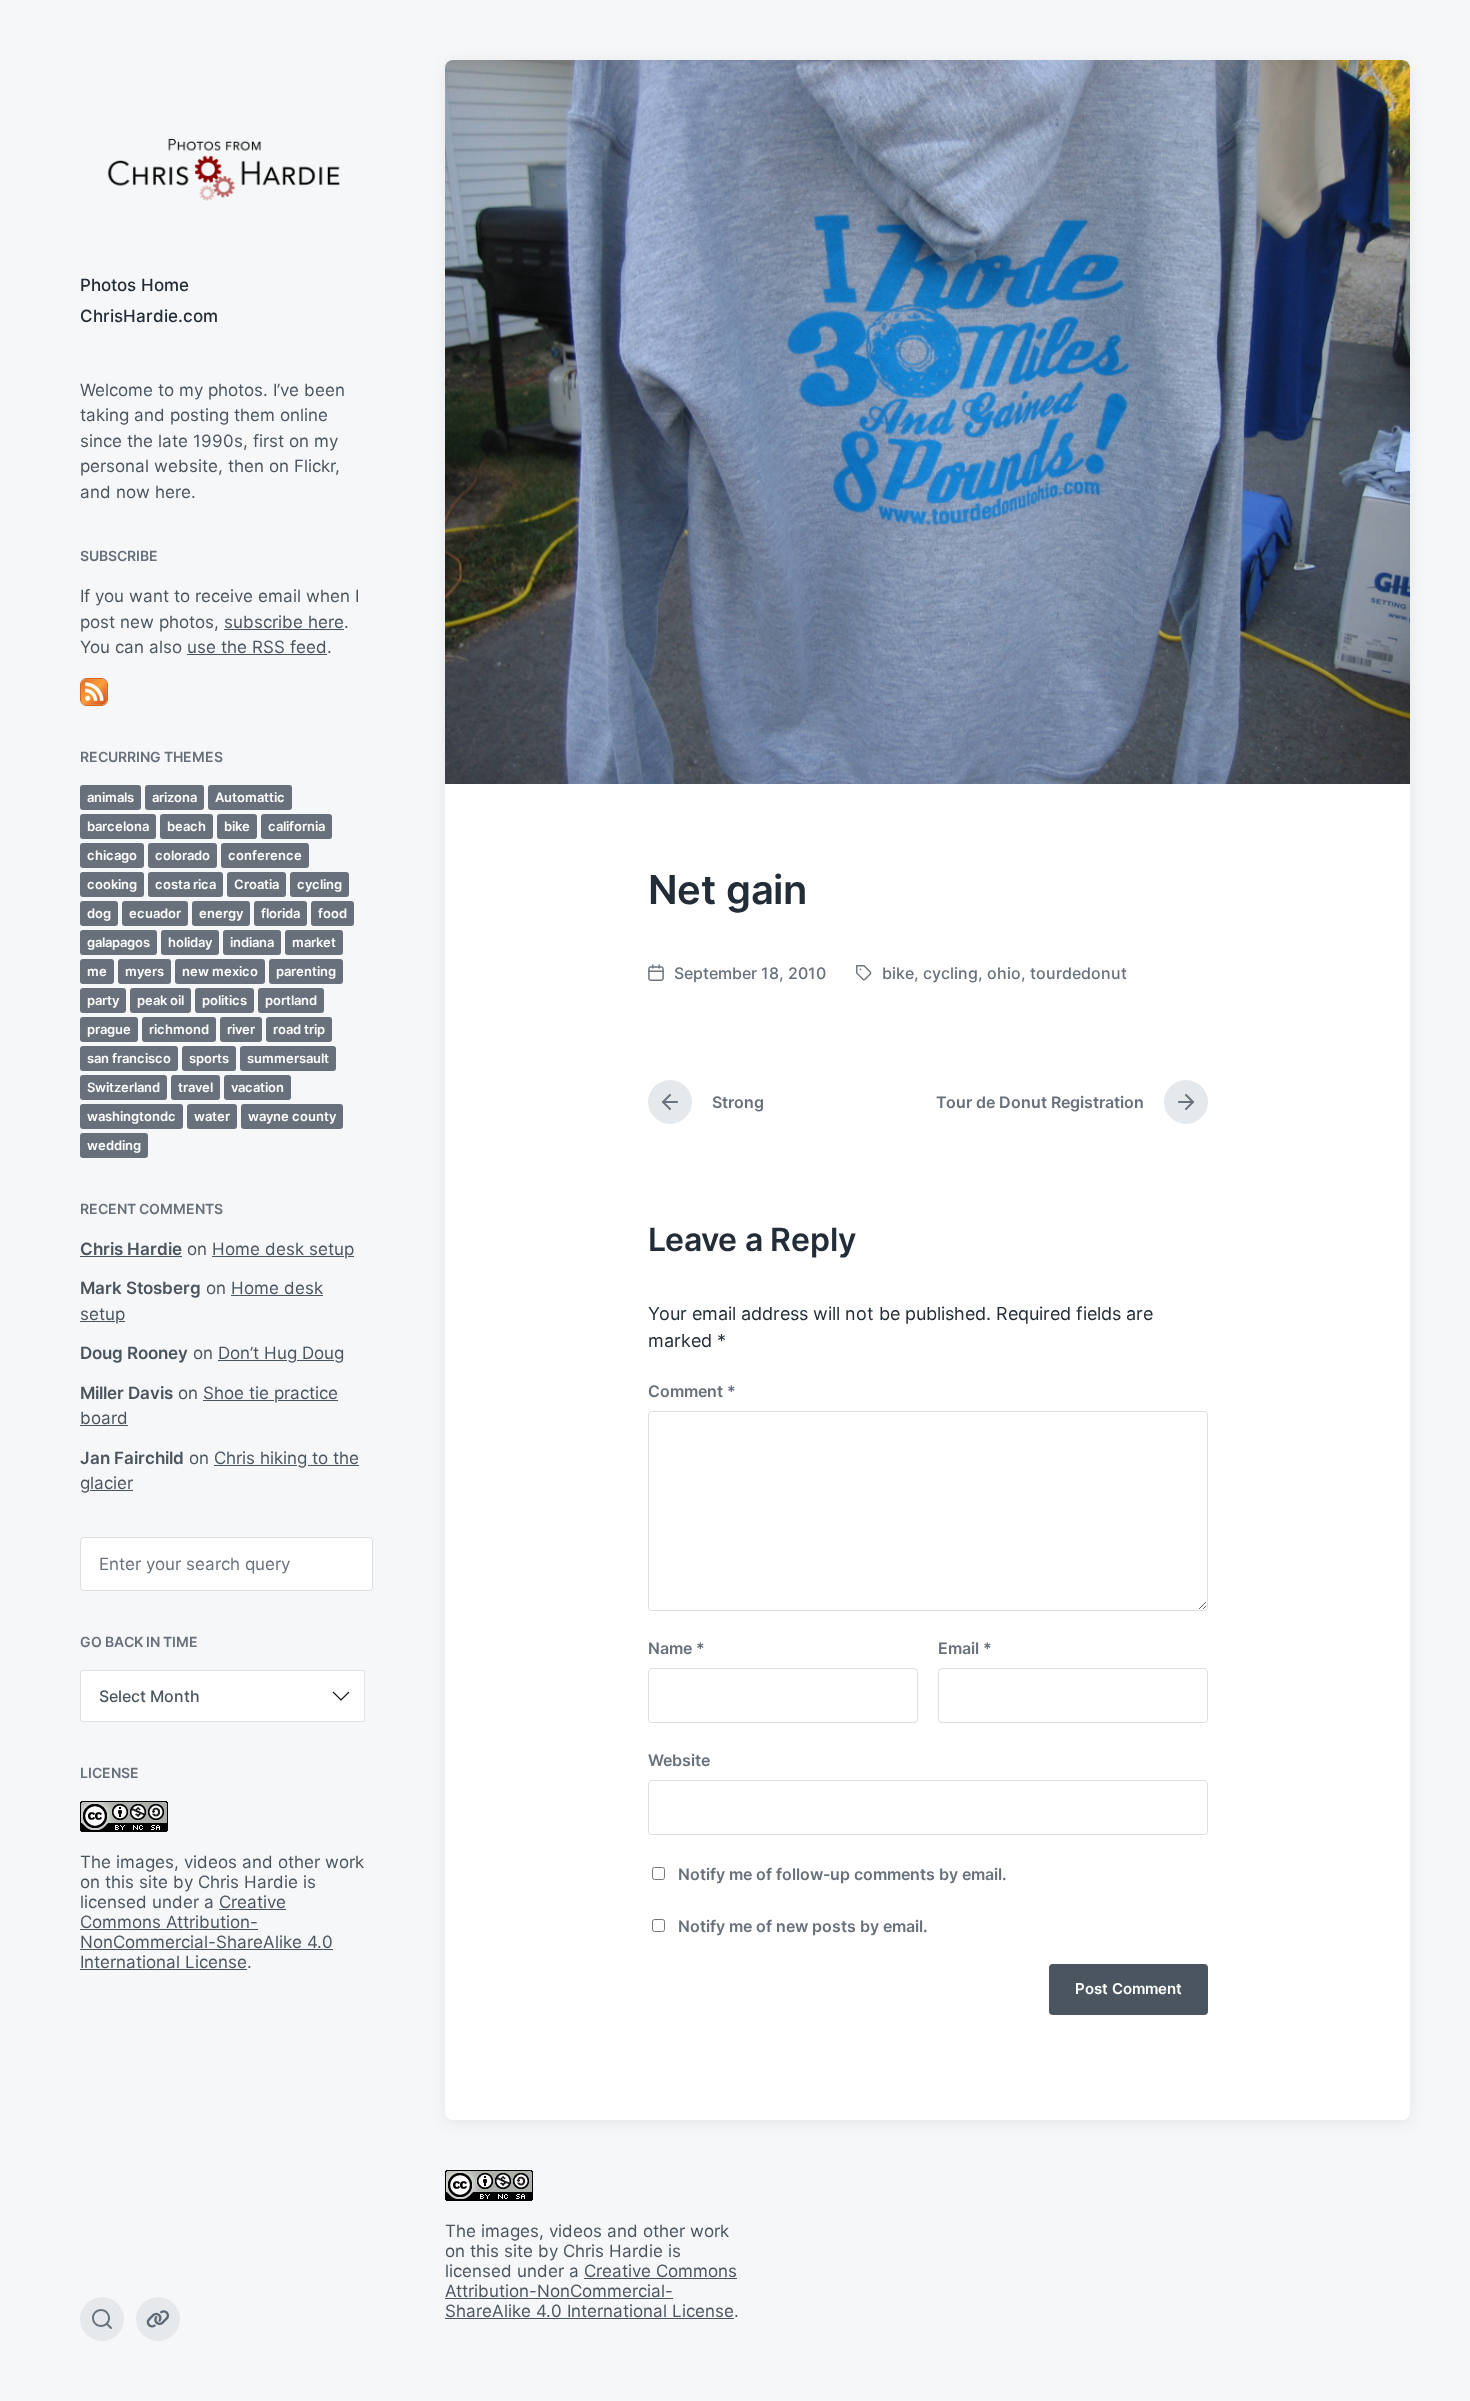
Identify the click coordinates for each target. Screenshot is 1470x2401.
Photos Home (134, 285)
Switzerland (123, 1087)
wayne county (292, 1116)
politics (224, 1000)
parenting (306, 971)
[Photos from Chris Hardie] (222, 167)
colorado (182, 855)
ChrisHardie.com (149, 316)
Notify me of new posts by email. (803, 1926)
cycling (319, 884)
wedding (114, 1145)
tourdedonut (1078, 973)
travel (195, 1087)
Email (965, 1648)
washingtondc (131, 1116)
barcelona (118, 826)
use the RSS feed (257, 647)
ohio (1004, 973)
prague (109, 1029)
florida (280, 913)
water (212, 1116)
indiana (252, 942)
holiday (190, 942)
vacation (257, 1087)
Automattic (250, 797)
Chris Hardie (131, 1249)
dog (99, 913)
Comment (692, 1391)
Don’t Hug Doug (281, 1353)
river (241, 1029)
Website (679, 1760)
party (103, 1000)
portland (291, 1000)
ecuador (155, 913)
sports (209, 1058)
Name (676, 1648)
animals (110, 797)
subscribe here (284, 622)
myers (144, 971)
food (332, 913)
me (97, 971)
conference (265, 855)
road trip (299, 1029)
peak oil (160, 1000)
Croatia (256, 884)
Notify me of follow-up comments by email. (842, 1874)
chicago (112, 855)
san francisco (129, 1058)
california (296, 826)
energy (221, 913)
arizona (174, 797)
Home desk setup (283, 1249)
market (314, 942)
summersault (288, 1058)
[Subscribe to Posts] (222, 692)
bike (237, 826)
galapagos (118, 942)
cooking (112, 884)
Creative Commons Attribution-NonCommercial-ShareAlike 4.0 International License (206, 1932)
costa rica (185, 884)
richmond (179, 1029)
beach (186, 826)
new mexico (220, 971)
